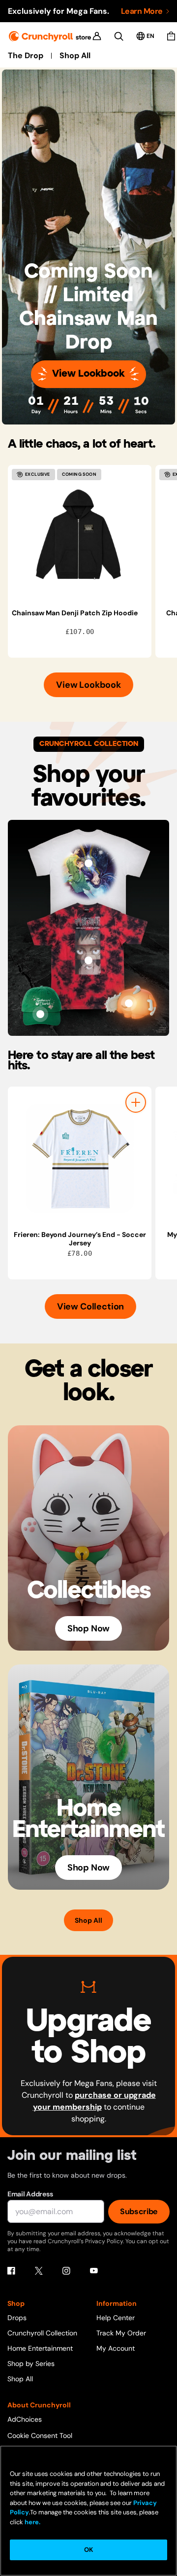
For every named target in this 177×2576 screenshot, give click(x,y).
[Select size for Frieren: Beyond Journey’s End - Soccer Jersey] (136, 1102)
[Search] (119, 36)
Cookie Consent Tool (40, 2435)
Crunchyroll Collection (42, 2333)
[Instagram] (66, 2271)
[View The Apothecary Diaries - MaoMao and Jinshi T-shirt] (88, 863)
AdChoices (25, 2419)
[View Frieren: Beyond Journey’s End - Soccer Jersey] (80, 1159)
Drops (17, 2318)
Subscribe (139, 2211)
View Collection (90, 1306)
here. (32, 2522)
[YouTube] (94, 2271)
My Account (116, 2348)
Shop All (75, 56)
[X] (39, 2271)
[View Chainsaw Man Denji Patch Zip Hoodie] (80, 537)
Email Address (30, 2194)
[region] (92, 561)
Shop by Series (31, 2364)
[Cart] (171, 36)
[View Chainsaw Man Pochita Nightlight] (129, 1003)
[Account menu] (97, 36)
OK (88, 2550)
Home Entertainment (40, 2348)
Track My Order (121, 2333)
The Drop (26, 56)
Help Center (116, 2318)
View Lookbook (88, 374)
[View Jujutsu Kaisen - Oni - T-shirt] (88, 960)
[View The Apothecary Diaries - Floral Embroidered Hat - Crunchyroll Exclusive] (40, 1014)
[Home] (50, 36)
